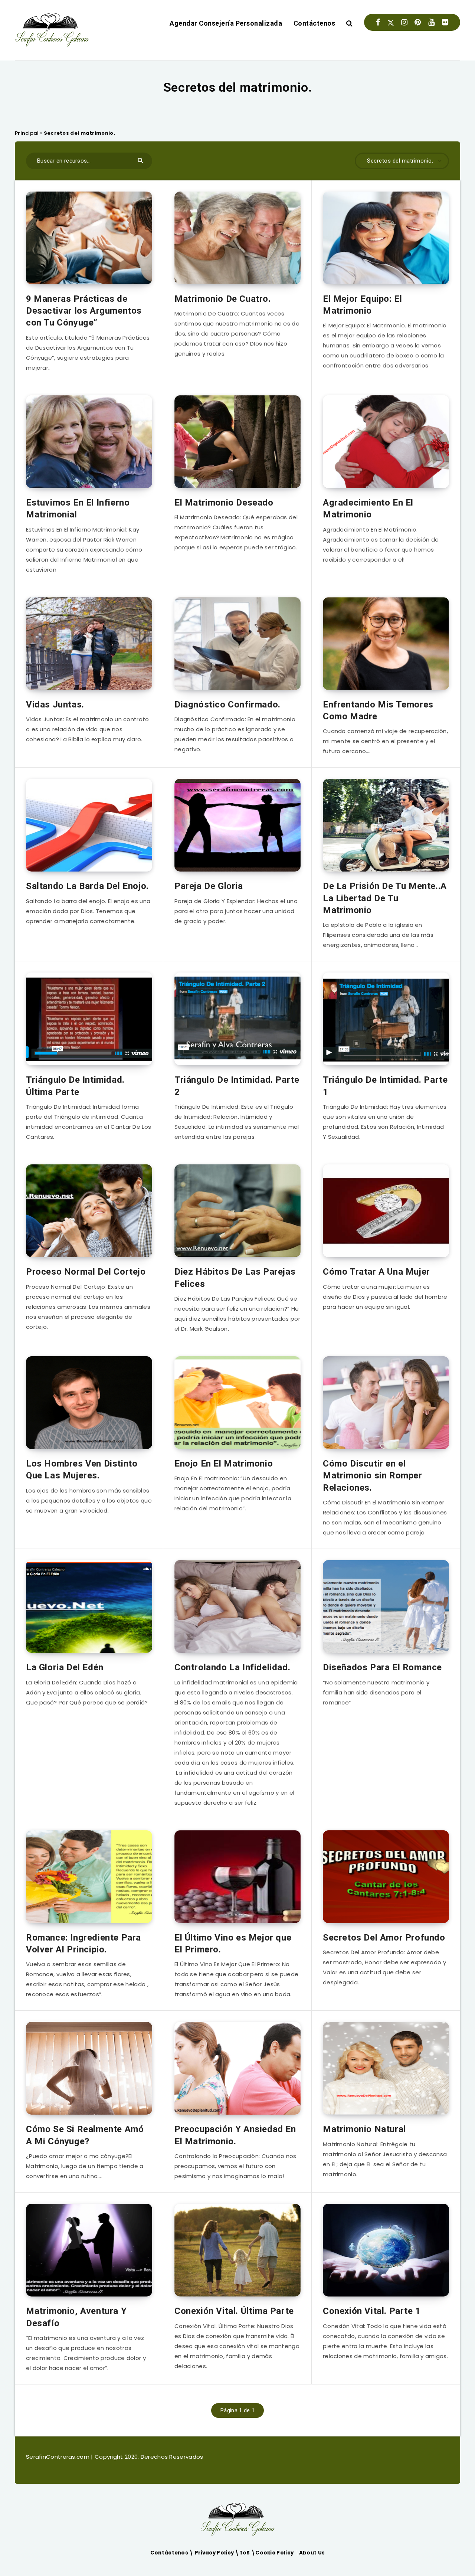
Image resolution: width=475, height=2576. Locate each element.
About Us (312, 2553)
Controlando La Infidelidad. (232, 1667)
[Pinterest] (418, 22)
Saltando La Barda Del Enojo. (87, 886)
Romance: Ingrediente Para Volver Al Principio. (83, 1944)
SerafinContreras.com (58, 2457)
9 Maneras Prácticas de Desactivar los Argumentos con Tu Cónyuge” (84, 311)
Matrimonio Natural (364, 2129)
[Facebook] (378, 22)
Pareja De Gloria (209, 886)
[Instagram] (404, 22)
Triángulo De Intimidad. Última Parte (75, 1086)
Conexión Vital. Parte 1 (372, 2311)
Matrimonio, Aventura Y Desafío (76, 2317)
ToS (245, 2553)
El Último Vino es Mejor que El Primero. (233, 1944)
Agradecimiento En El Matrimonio (368, 509)
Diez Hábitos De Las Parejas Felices (235, 1278)
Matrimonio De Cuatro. (223, 299)
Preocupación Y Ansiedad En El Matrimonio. (235, 2135)
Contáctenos (315, 23)
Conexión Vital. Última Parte (234, 2311)
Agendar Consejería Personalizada (226, 23)
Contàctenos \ (173, 2553)
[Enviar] (141, 160)
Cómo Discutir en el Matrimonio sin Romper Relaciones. (373, 1476)
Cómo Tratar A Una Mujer (376, 1272)
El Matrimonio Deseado (224, 503)
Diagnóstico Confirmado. (227, 705)
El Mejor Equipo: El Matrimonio (362, 305)
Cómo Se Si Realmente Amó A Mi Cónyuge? (85, 2135)
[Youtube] (431, 22)
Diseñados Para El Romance (382, 1667)
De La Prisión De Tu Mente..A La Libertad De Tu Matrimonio (385, 898)
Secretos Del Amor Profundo (384, 1938)
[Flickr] (445, 22)
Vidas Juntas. (55, 705)
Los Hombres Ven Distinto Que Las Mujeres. (82, 1470)
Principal (27, 133)
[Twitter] (391, 22)
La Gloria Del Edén (65, 1667)
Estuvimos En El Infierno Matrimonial (78, 509)
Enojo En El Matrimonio (224, 1464)
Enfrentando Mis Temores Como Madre (378, 710)
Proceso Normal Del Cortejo (86, 1272)
